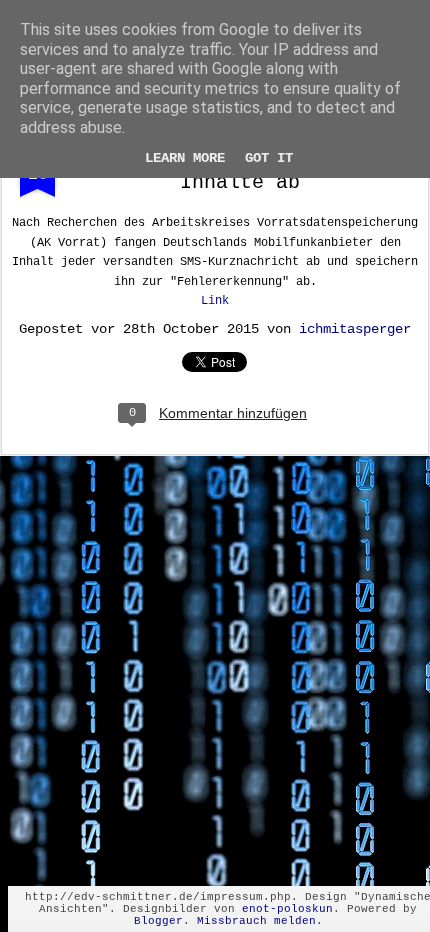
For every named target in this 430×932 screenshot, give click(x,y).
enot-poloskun (287, 909)
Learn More (185, 158)
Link (215, 301)
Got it (269, 158)
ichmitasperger (355, 329)
